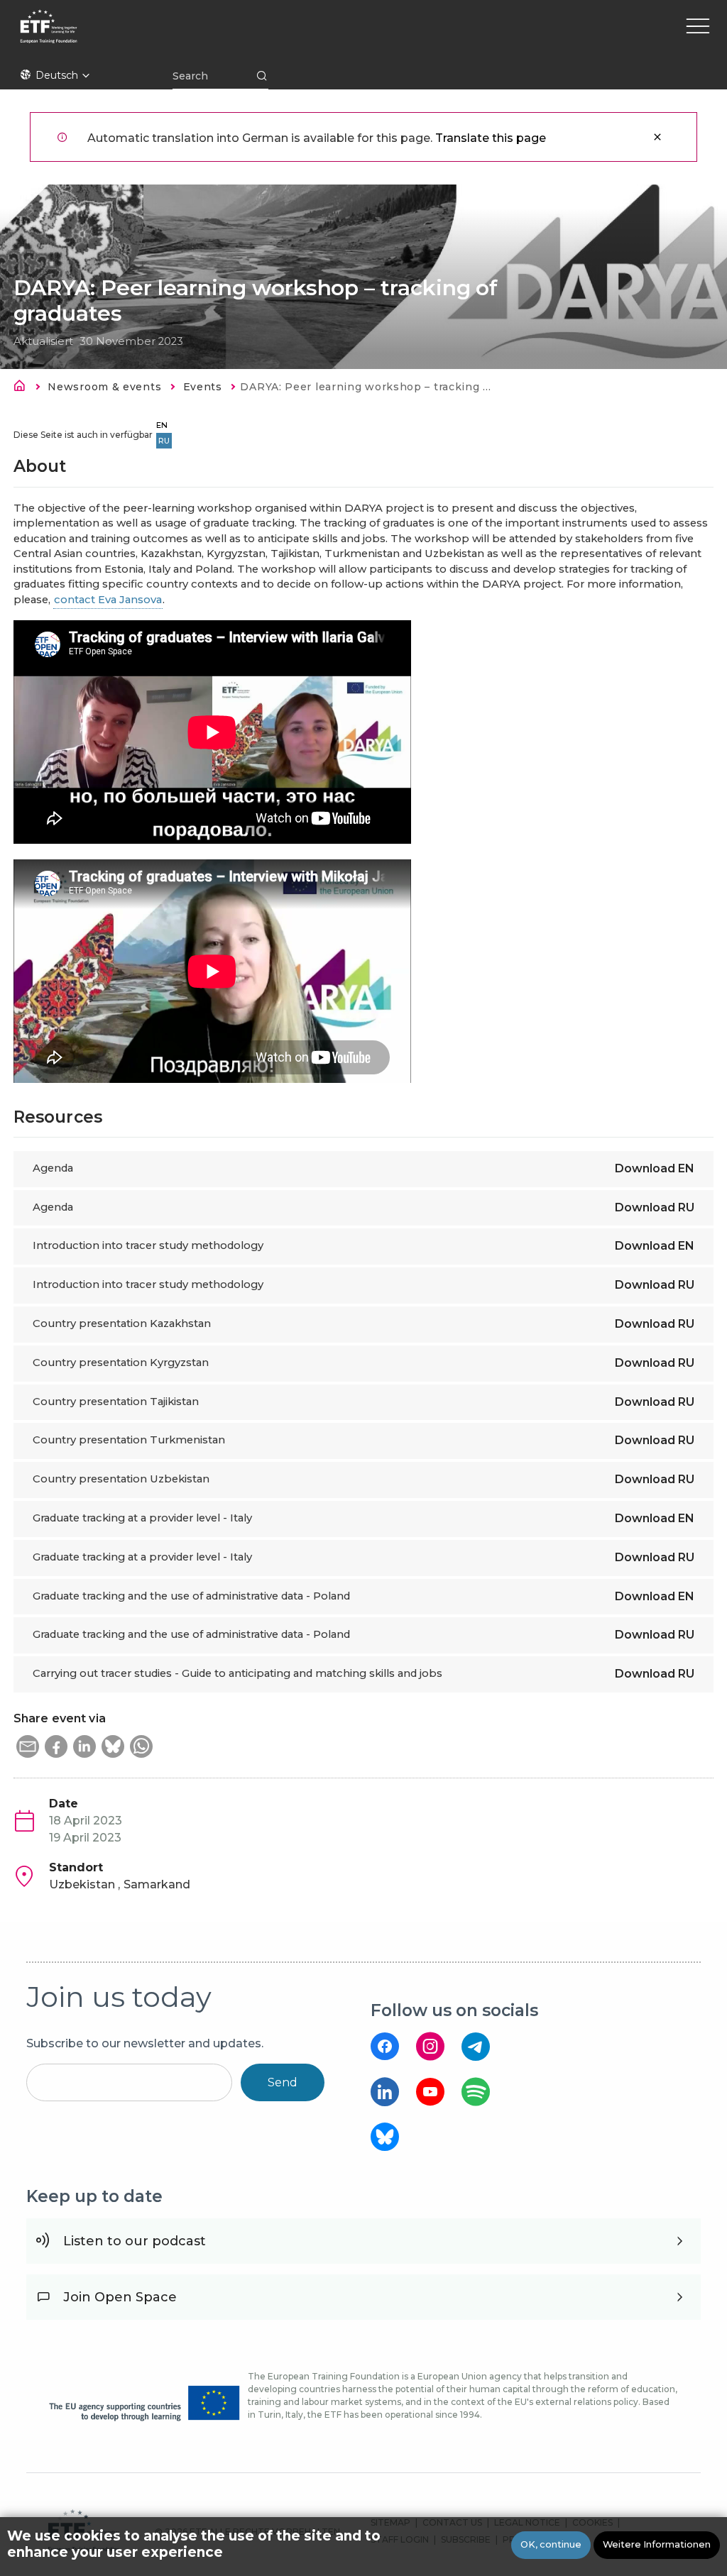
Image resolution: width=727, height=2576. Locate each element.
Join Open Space (120, 2297)
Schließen (657, 137)
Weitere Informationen (657, 2544)
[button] (28, 1746)
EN (162, 425)
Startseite (23, 388)
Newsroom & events (104, 387)
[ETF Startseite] (172, 35)
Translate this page (491, 138)
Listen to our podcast (135, 2241)
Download (655, 1168)
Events (203, 387)
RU (164, 441)
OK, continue (551, 2544)
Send (283, 2082)
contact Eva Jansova (108, 600)
